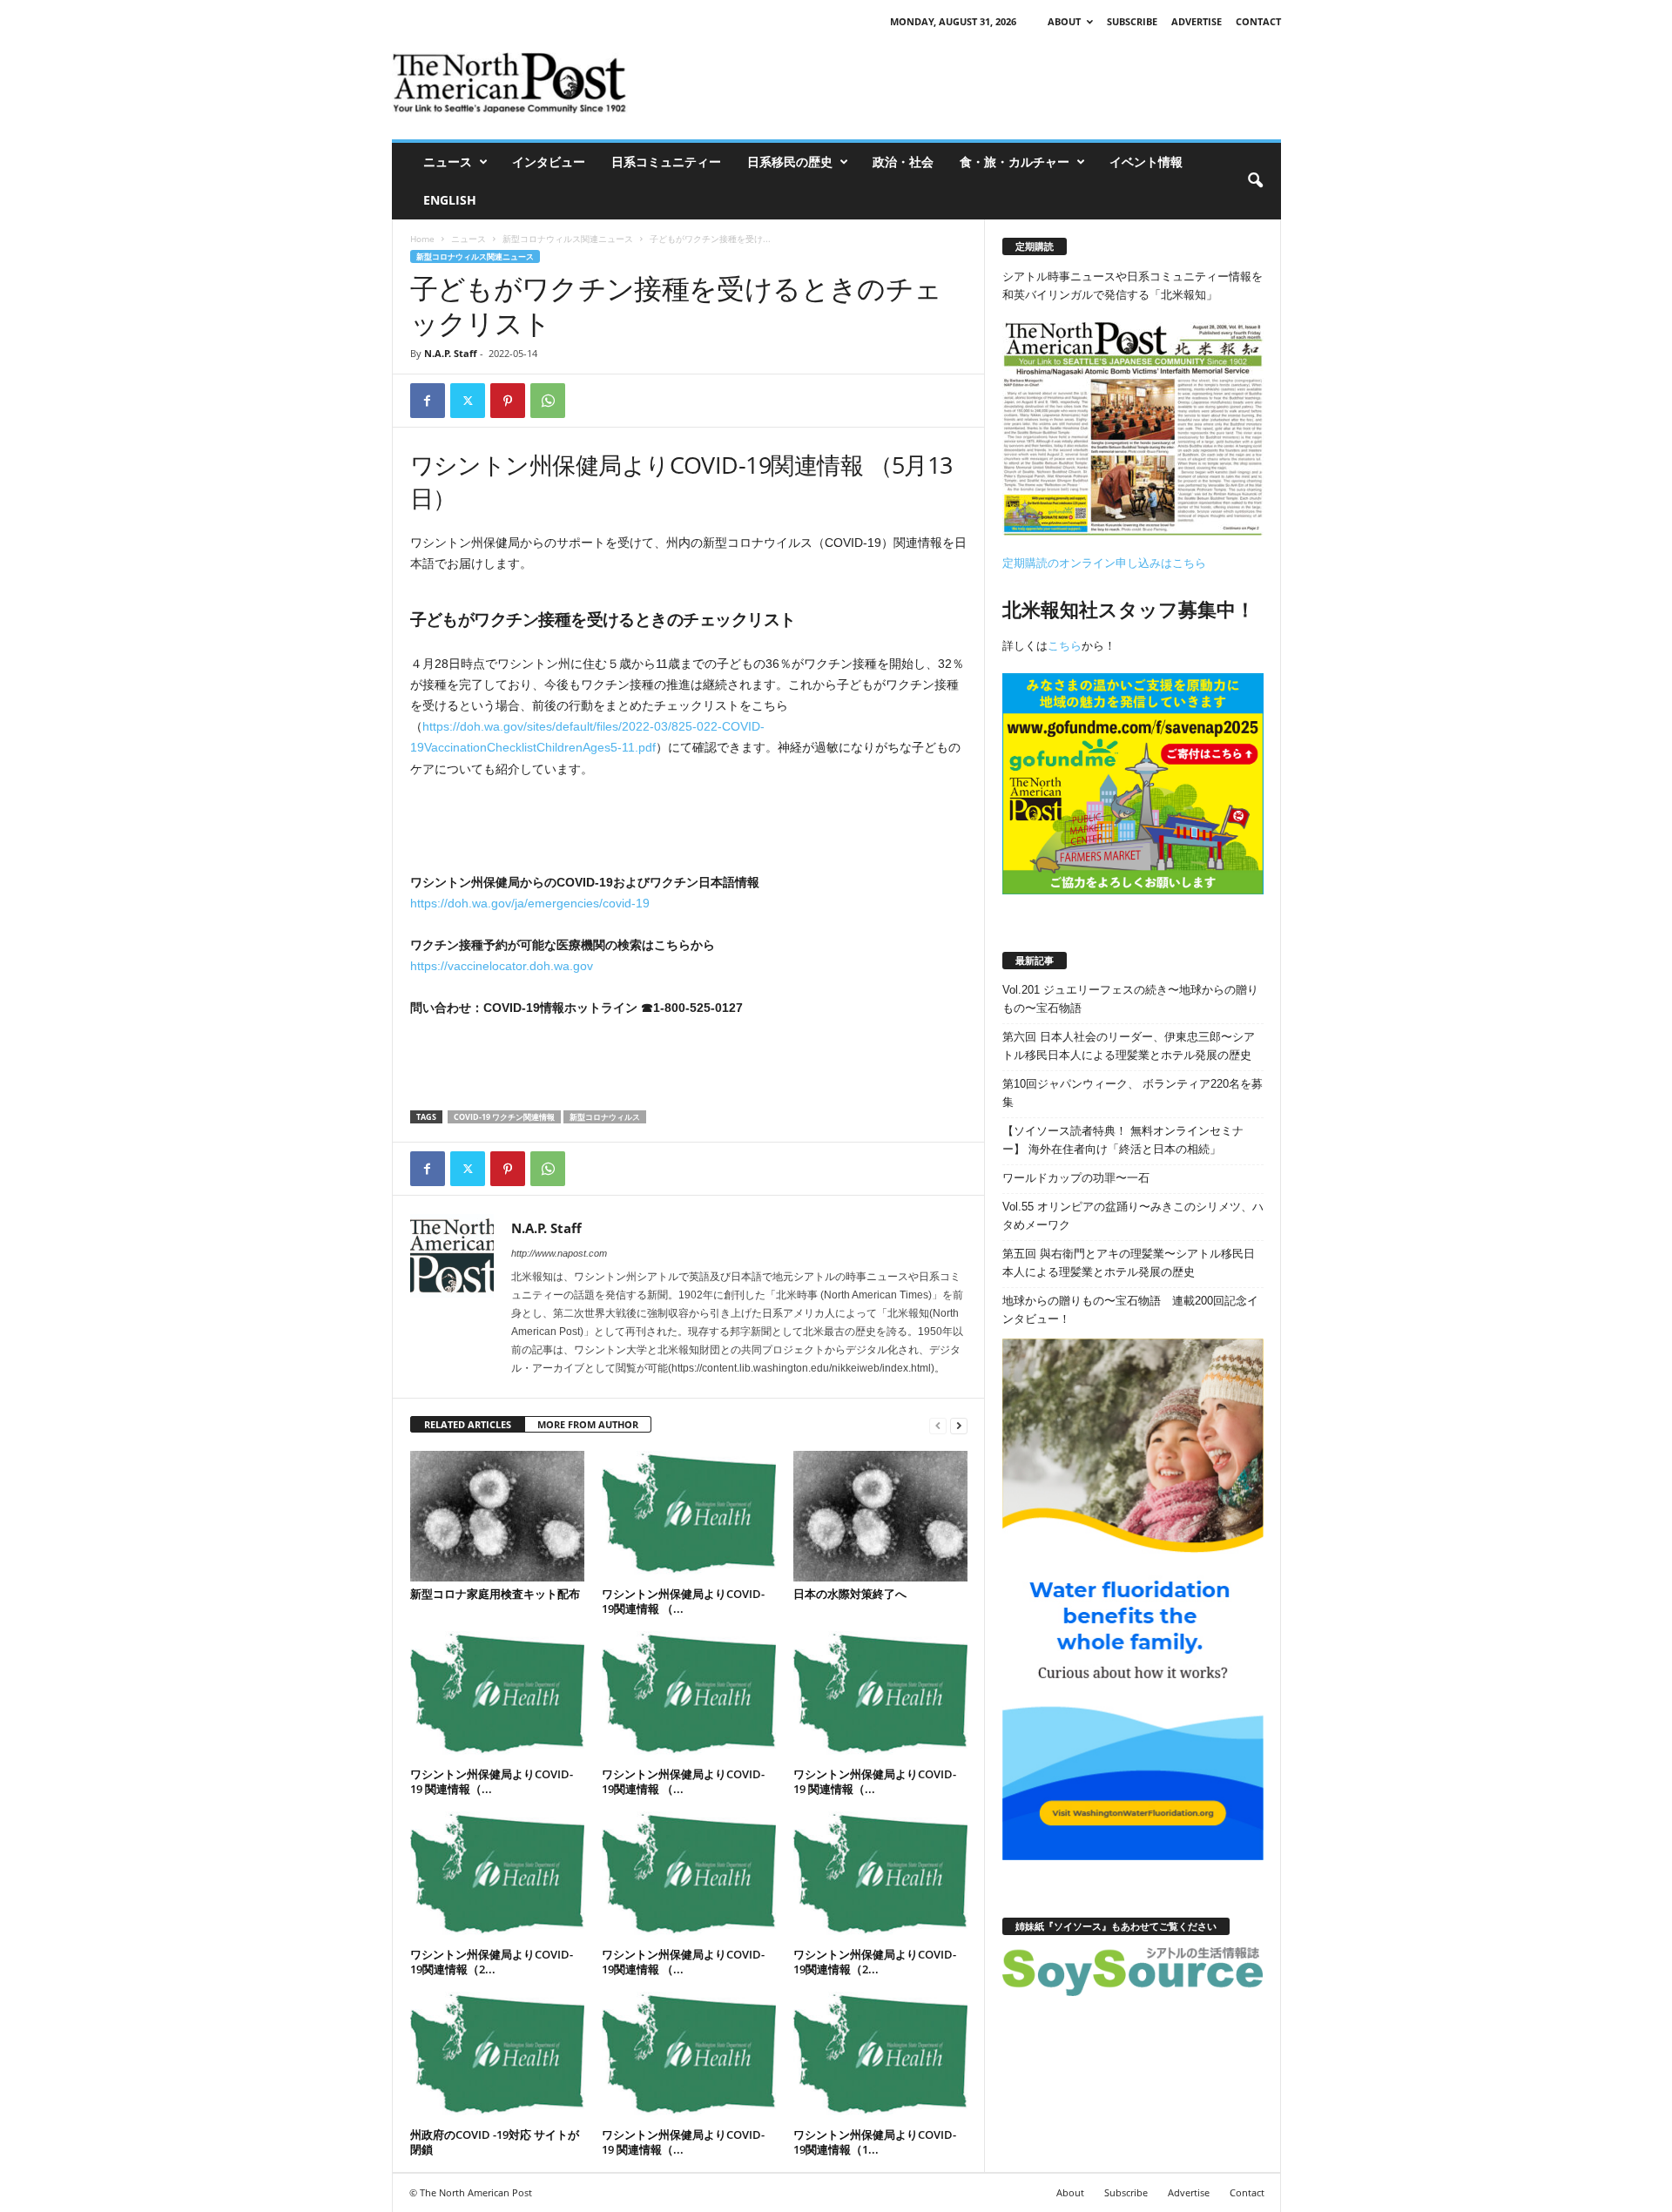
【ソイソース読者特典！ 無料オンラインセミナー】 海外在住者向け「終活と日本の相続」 (1123, 1140)
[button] (1255, 181)
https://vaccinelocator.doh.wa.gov (502, 966)
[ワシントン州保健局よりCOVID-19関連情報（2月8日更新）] (497, 1877)
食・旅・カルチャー (1015, 162)
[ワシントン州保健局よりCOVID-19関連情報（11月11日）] (880, 2057)
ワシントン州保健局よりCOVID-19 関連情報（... (492, 1781)
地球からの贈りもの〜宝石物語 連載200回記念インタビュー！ (1130, 1310)
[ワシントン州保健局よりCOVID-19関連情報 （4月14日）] (689, 1516)
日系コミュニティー (666, 162)
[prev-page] (938, 1425)
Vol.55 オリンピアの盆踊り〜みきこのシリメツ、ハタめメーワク (1133, 1216)
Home (422, 239)
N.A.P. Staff (451, 353)
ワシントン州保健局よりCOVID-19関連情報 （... (683, 1601)
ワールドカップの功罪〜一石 (1076, 1178)
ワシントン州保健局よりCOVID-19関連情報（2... (492, 1962)
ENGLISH (450, 200)
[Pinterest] (508, 401)
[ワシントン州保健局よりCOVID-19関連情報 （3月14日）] (689, 1696)
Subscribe (1132, 21)
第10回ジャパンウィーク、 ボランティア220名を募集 (1133, 1093)
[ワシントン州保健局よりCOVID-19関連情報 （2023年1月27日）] (689, 1877)
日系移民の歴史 (790, 162)
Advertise (1197, 21)
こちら (1065, 646)
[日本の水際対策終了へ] (880, 1516)
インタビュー (549, 162)
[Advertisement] (964, 83)
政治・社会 (903, 162)
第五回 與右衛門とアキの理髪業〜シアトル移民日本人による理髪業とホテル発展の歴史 (1129, 1263)
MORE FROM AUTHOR (588, 1424)
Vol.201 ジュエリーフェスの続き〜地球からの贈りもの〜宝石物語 (1130, 999)
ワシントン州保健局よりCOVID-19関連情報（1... (875, 2142)
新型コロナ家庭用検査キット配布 (495, 1594)
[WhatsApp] (548, 401)
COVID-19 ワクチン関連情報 (504, 1117)
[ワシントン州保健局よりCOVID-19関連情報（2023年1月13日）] (880, 1877)
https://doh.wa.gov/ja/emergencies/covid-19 (530, 903)
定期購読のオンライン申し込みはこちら (1104, 563)
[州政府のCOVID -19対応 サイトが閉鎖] (497, 2057)
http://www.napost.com (559, 1253)
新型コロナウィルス (605, 1117)
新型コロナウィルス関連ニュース (568, 239)
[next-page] (959, 1425)
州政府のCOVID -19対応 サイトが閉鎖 (495, 2142)
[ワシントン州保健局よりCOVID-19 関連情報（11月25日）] (689, 2057)
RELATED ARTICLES (468, 1424)
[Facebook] (428, 401)
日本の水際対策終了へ (851, 1594)
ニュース (448, 162)
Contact (1258, 21)
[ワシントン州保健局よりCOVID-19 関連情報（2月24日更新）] (880, 1696)
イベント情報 (1146, 162)
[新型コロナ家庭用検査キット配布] (497, 1516)
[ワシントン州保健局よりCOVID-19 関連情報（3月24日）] (497, 1696)
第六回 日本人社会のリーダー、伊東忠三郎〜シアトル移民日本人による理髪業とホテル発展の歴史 (1129, 1046)
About (1064, 21)
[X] (468, 401)
